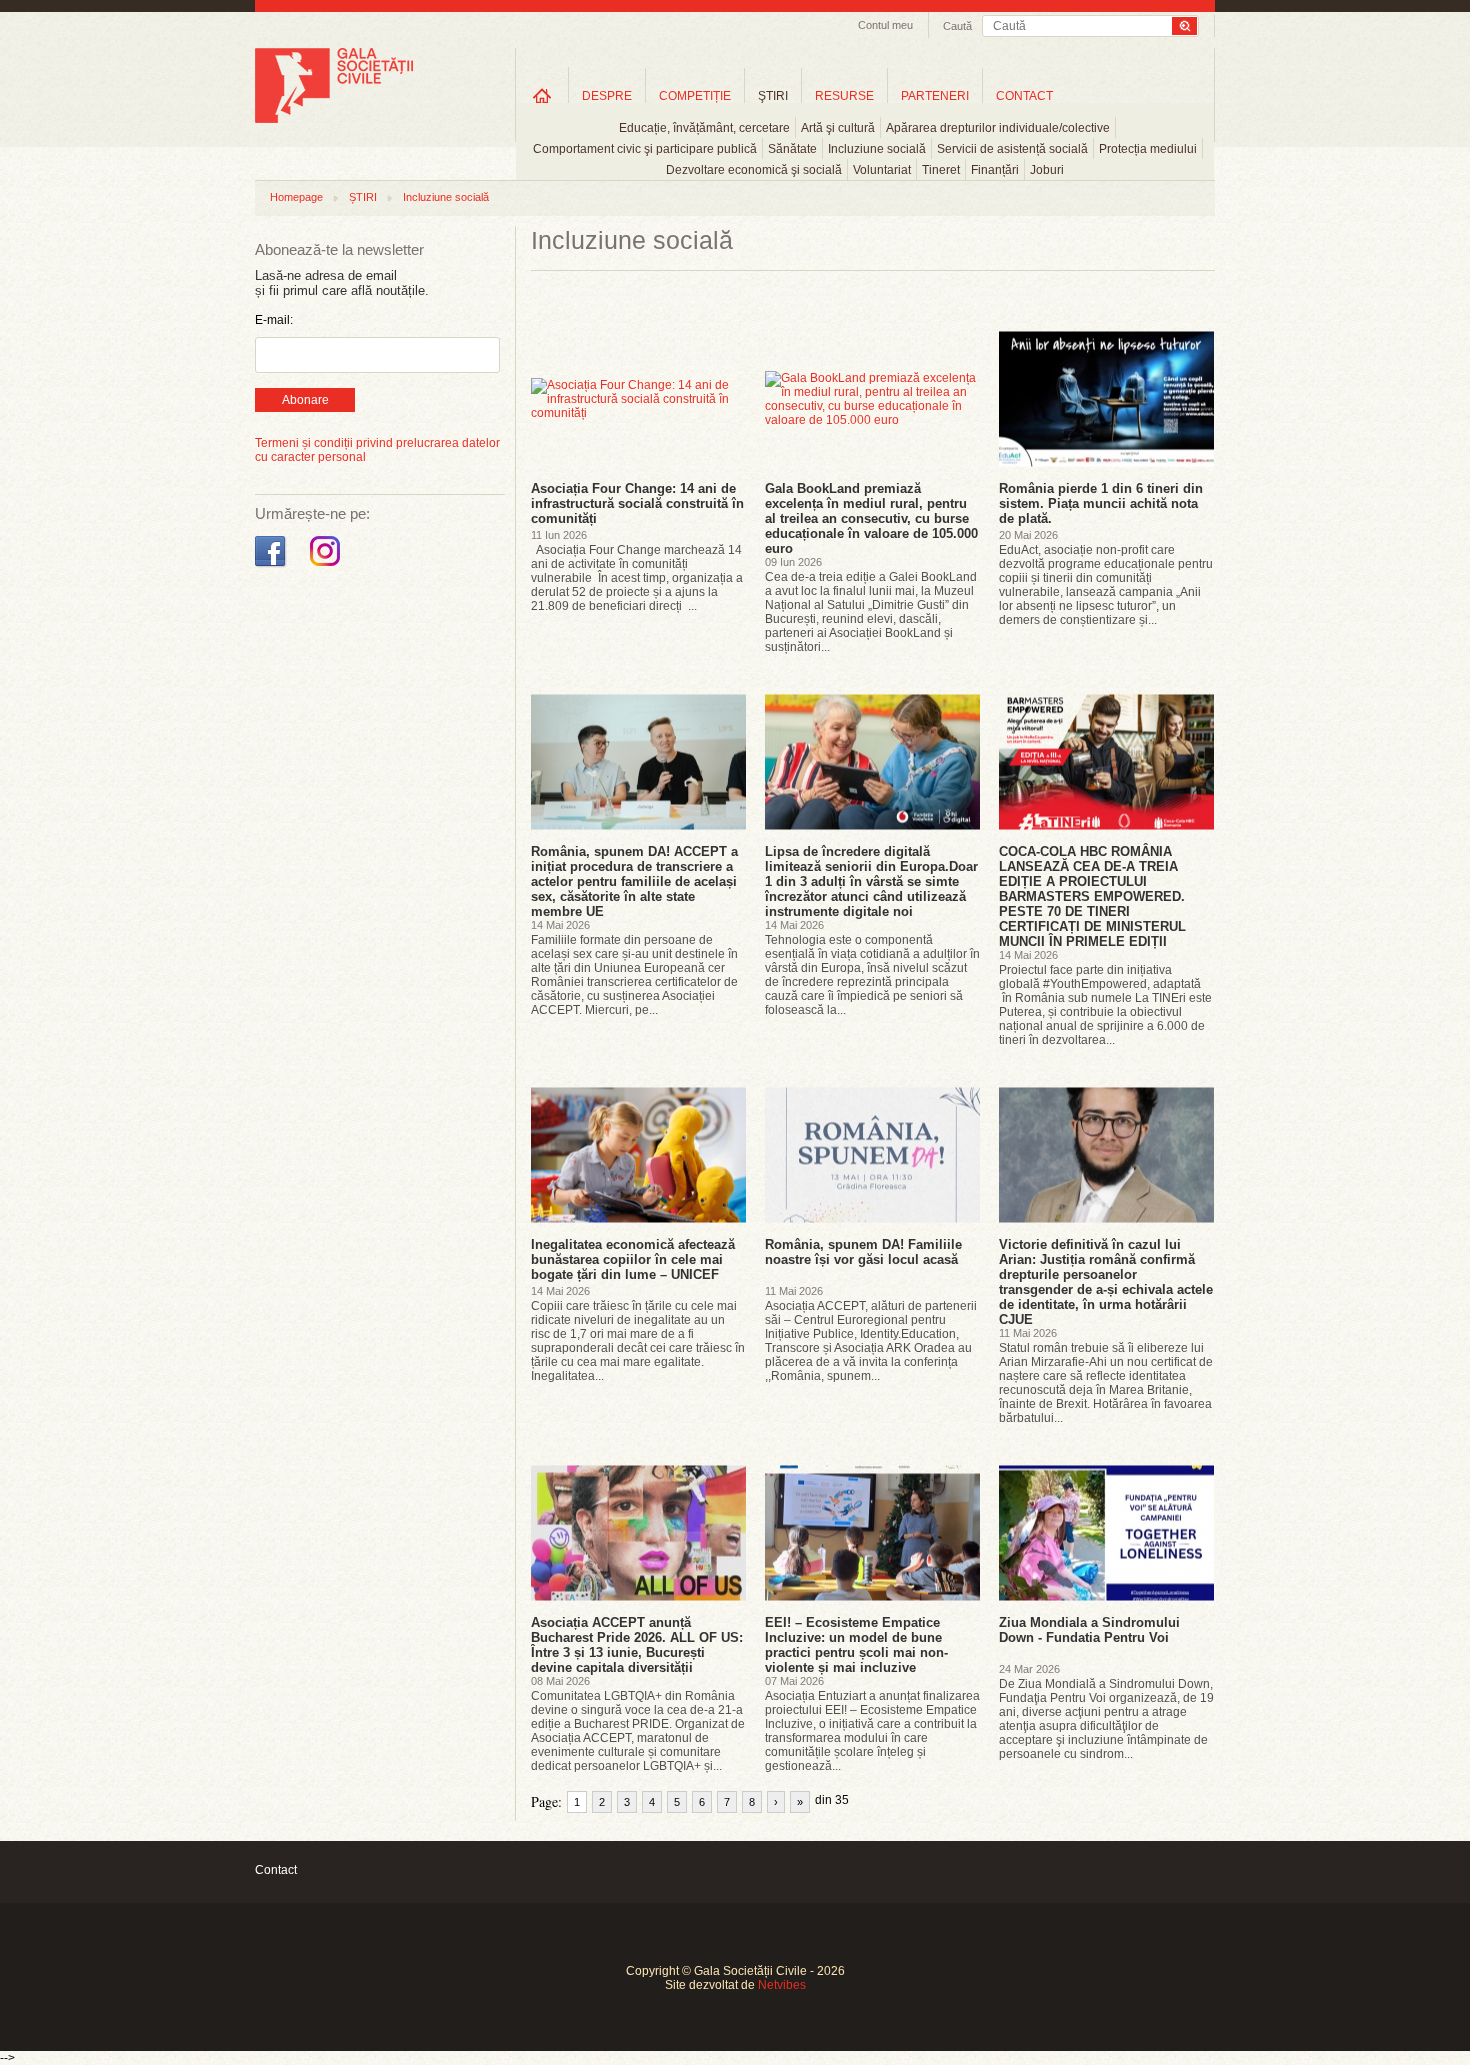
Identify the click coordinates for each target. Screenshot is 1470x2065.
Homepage (296, 197)
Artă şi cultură (838, 128)
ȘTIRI (363, 197)
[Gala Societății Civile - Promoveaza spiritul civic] (334, 119)
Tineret (941, 170)
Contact (276, 1870)
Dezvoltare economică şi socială (754, 170)
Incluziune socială (877, 149)
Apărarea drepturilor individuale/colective (998, 128)
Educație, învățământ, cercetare (704, 128)
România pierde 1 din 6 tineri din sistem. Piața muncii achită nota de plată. (1101, 503)
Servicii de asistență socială (1012, 149)
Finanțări (995, 170)
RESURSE (844, 96)
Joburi (1047, 170)
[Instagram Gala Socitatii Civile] (327, 567)
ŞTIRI (773, 96)
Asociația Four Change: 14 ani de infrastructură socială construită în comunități (637, 503)
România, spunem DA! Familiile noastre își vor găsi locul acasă (863, 1252)
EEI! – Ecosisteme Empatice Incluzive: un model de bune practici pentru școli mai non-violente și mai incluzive (856, 1645)
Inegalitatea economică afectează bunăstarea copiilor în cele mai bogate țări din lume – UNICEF (633, 1259)
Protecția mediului (1148, 149)
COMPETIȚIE (695, 96)
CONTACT (1024, 96)
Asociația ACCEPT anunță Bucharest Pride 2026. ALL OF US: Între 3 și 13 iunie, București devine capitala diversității (637, 1645)
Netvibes (782, 1985)
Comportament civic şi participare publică (645, 149)
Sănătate (792, 149)
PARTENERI (935, 96)
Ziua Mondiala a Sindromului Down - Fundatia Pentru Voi (1089, 1630)
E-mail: (274, 320)
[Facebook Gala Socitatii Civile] (272, 567)
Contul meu (885, 25)
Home (542, 95)
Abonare (305, 400)
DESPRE (607, 96)
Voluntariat (882, 170)
